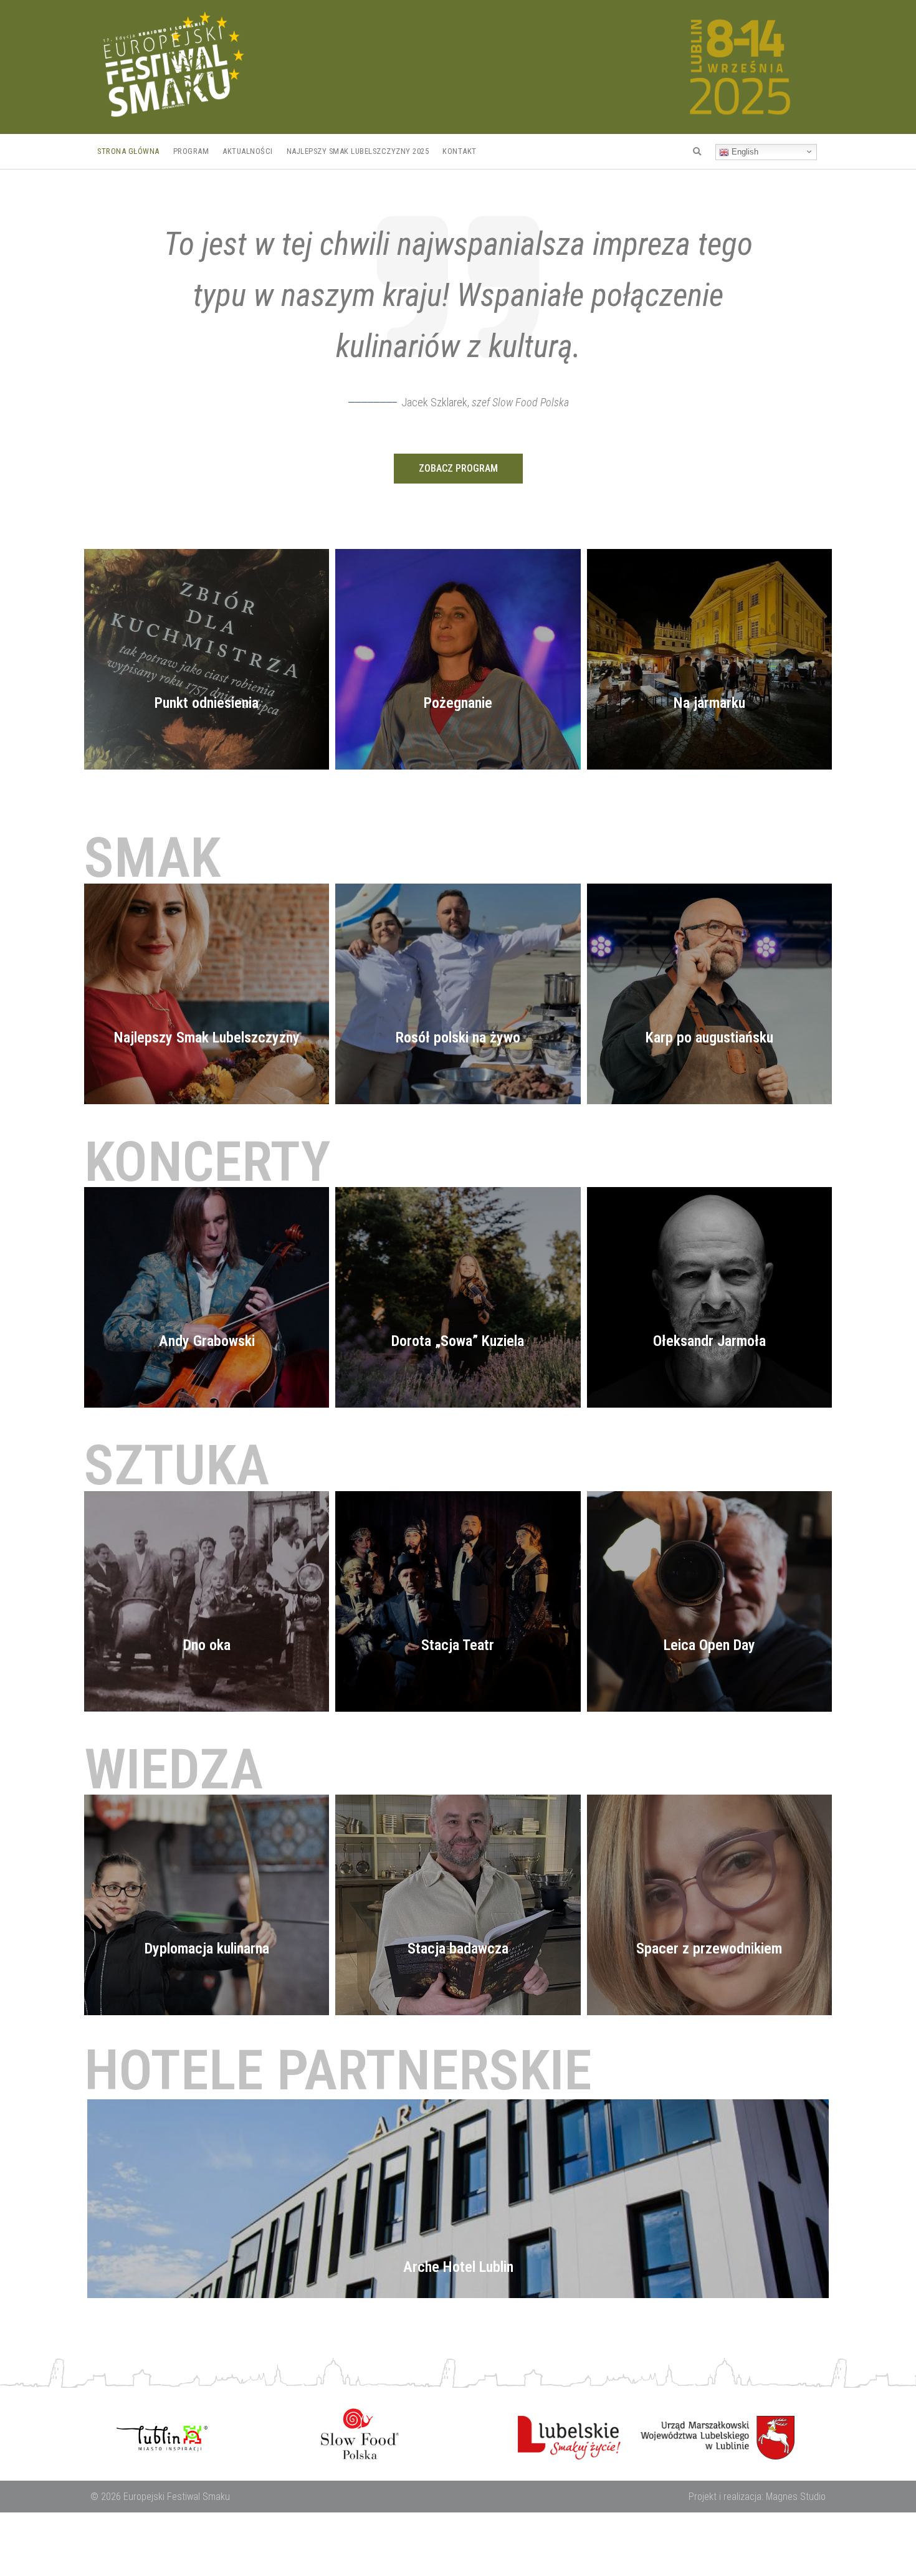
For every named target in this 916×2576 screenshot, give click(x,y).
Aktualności (248, 151)
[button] (458, 469)
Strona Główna (128, 151)
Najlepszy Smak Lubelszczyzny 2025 (358, 151)
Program (191, 151)
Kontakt (460, 151)
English (744, 152)
